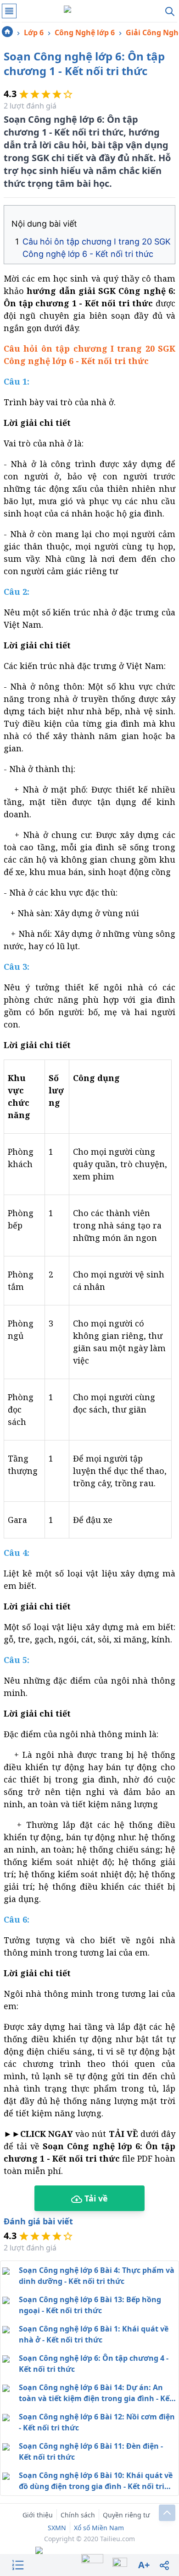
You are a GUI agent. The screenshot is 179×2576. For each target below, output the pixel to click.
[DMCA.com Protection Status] (89, 2551)
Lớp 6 (34, 33)
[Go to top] (167, 2513)
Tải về (95, 2198)
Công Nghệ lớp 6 (85, 33)
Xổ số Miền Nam (99, 2528)
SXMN (57, 2528)
